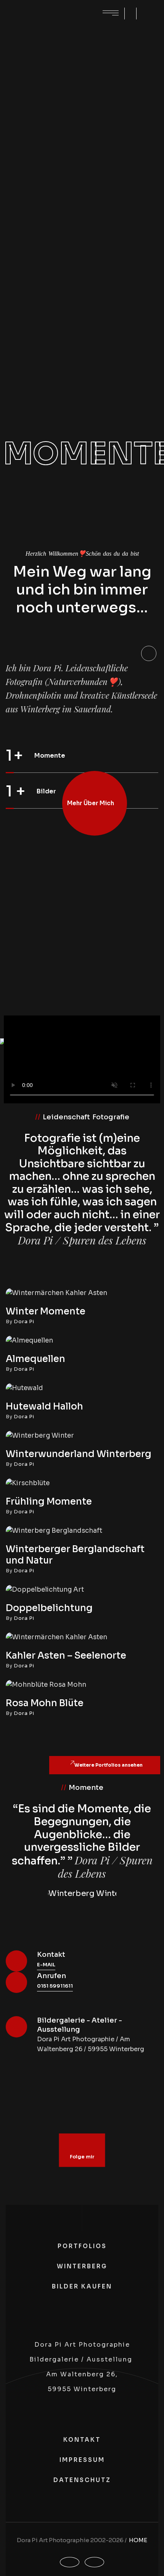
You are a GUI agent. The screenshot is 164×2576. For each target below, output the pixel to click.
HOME (138, 2540)
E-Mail (46, 1965)
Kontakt (51, 1955)
